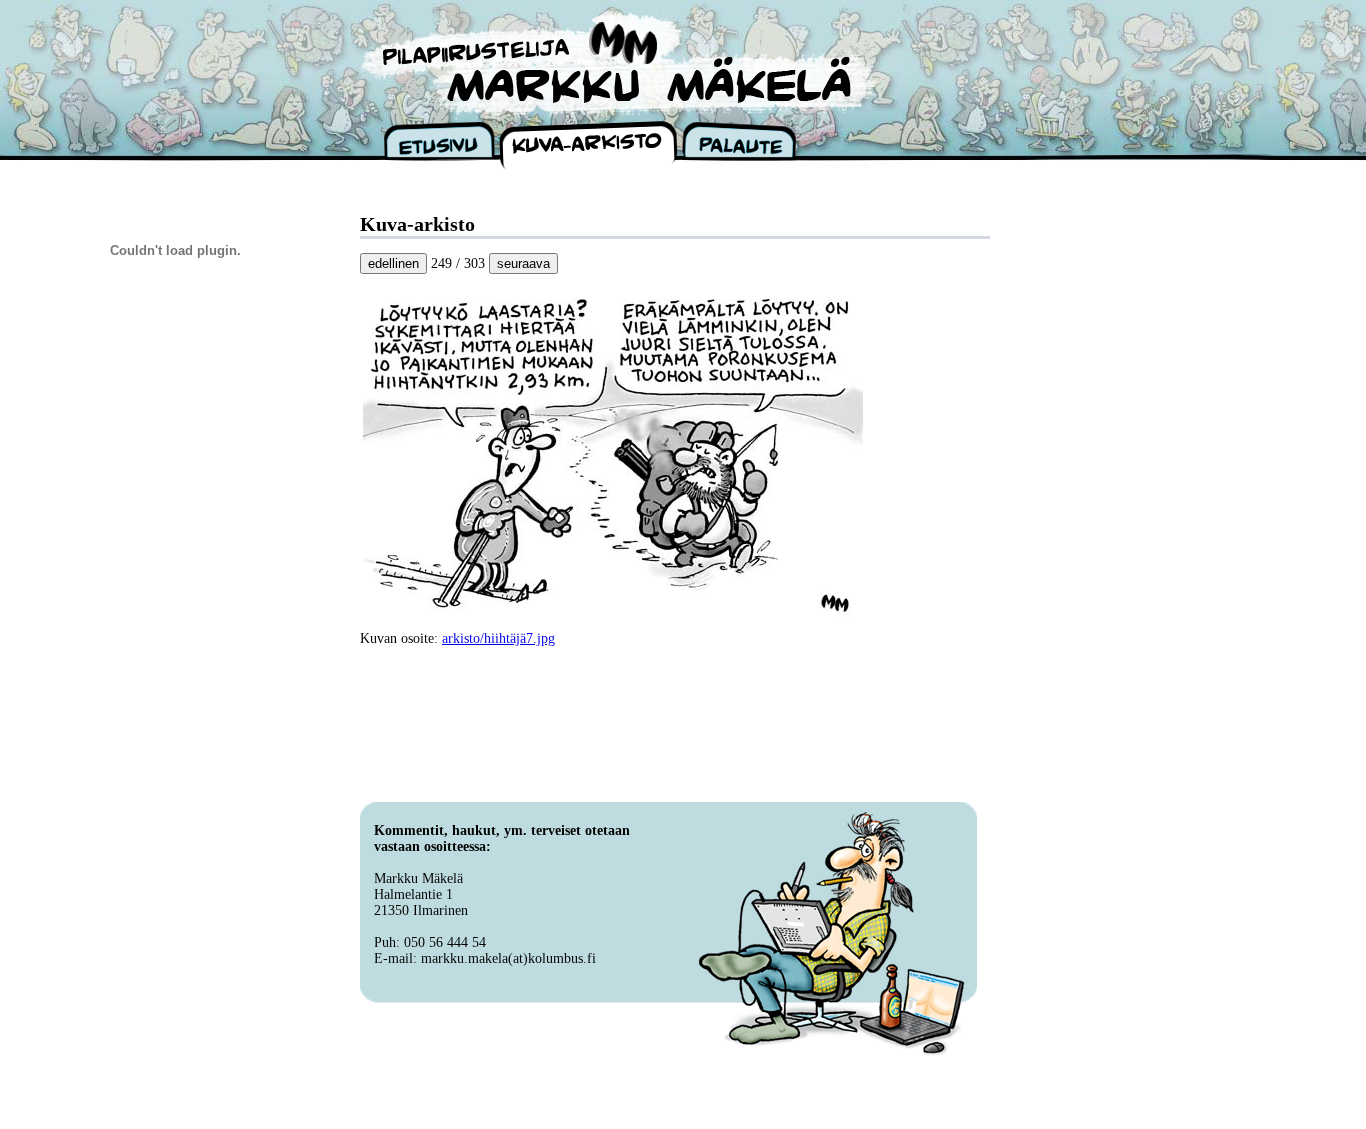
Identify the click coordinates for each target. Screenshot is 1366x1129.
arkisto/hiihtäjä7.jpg (498, 638)
